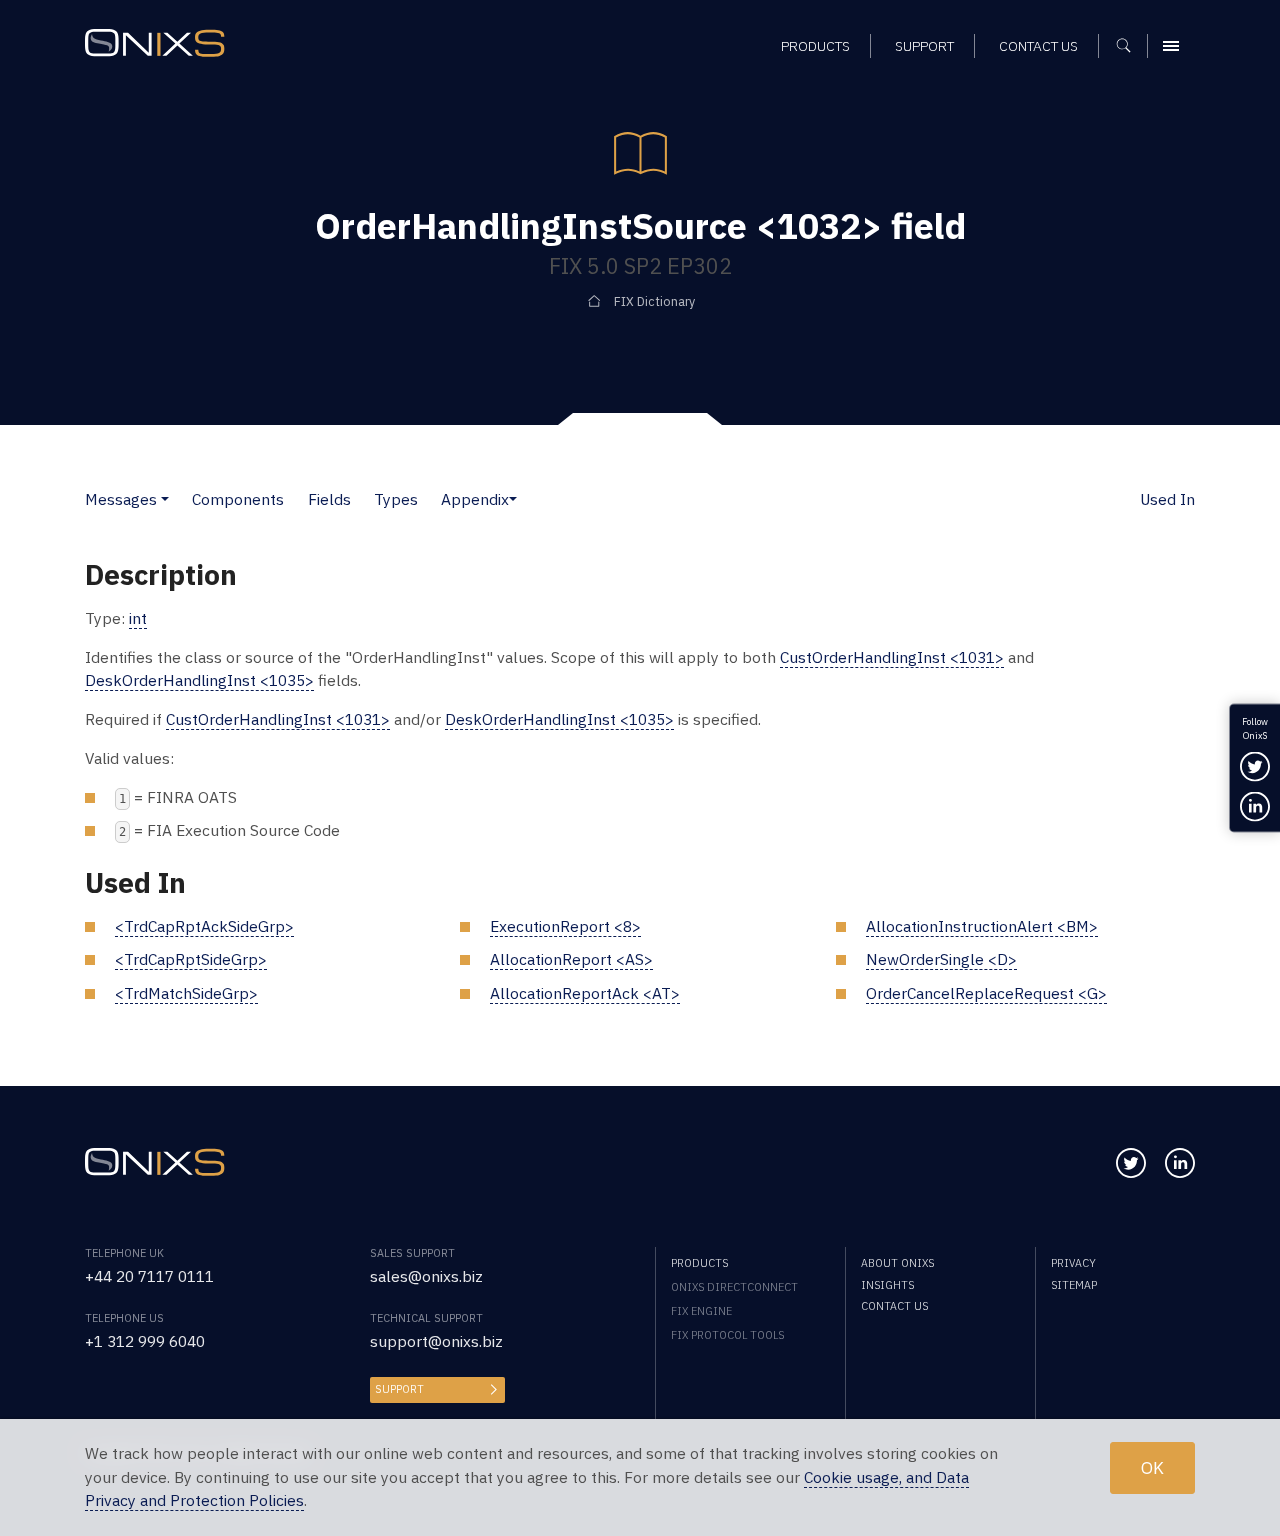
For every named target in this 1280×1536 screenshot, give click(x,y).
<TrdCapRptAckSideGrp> (204, 926)
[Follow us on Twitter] (1131, 1163)
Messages (121, 499)
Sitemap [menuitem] (1074, 1285)
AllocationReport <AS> (571, 959)
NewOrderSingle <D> (941, 959)
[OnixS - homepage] (155, 43)
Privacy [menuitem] (1073, 1263)
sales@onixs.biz (426, 1276)
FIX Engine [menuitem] (701, 1311)
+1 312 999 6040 (145, 1341)
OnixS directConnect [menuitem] (734, 1287)
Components (238, 499)
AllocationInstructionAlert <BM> (982, 926)
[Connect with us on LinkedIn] (1180, 1163)
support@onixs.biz (436, 1341)
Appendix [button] (475, 499)
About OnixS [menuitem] (897, 1263)
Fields (329, 499)
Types (396, 499)
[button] (165, 499)
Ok (1152, 1468)
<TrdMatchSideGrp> (186, 993)
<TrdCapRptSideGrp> (191, 959)
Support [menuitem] (924, 46)
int (138, 618)
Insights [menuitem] (887, 1285)
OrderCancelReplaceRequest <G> (986, 993)
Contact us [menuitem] (1038, 46)
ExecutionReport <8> (565, 926)
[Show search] (1130, 46)
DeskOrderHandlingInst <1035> (199, 680)
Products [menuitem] (815, 46)
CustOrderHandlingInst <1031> (892, 657)
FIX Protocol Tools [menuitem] (727, 1335)
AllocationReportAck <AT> (585, 993)
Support (399, 1389)
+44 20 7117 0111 (149, 1276)
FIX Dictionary (654, 301)
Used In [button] (1167, 499)
